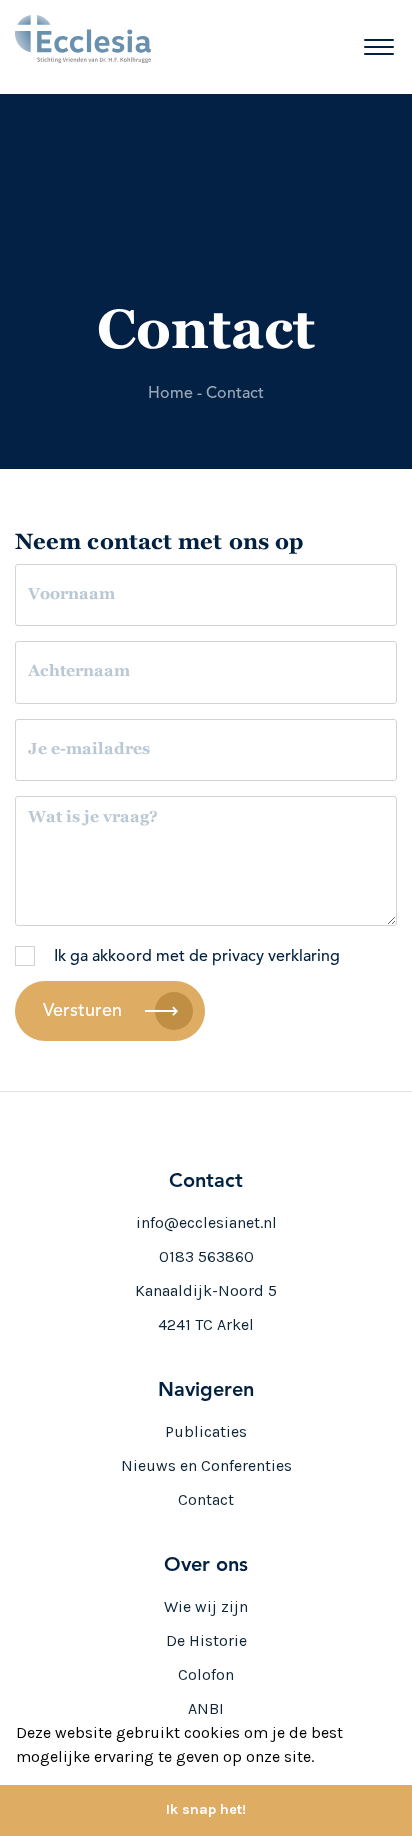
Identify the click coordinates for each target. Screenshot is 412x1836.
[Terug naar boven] (368, 1747)
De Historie (206, 1640)
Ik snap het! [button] (206, 1809)
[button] (321, 1759)
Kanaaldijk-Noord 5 (206, 1290)
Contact (235, 394)
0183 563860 (206, 1256)
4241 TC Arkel (206, 1324)
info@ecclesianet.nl (206, 1222)
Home (170, 394)
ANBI (206, 1708)
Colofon (206, 1674)
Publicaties (206, 1431)
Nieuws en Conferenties (206, 1465)
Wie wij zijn (206, 1606)
